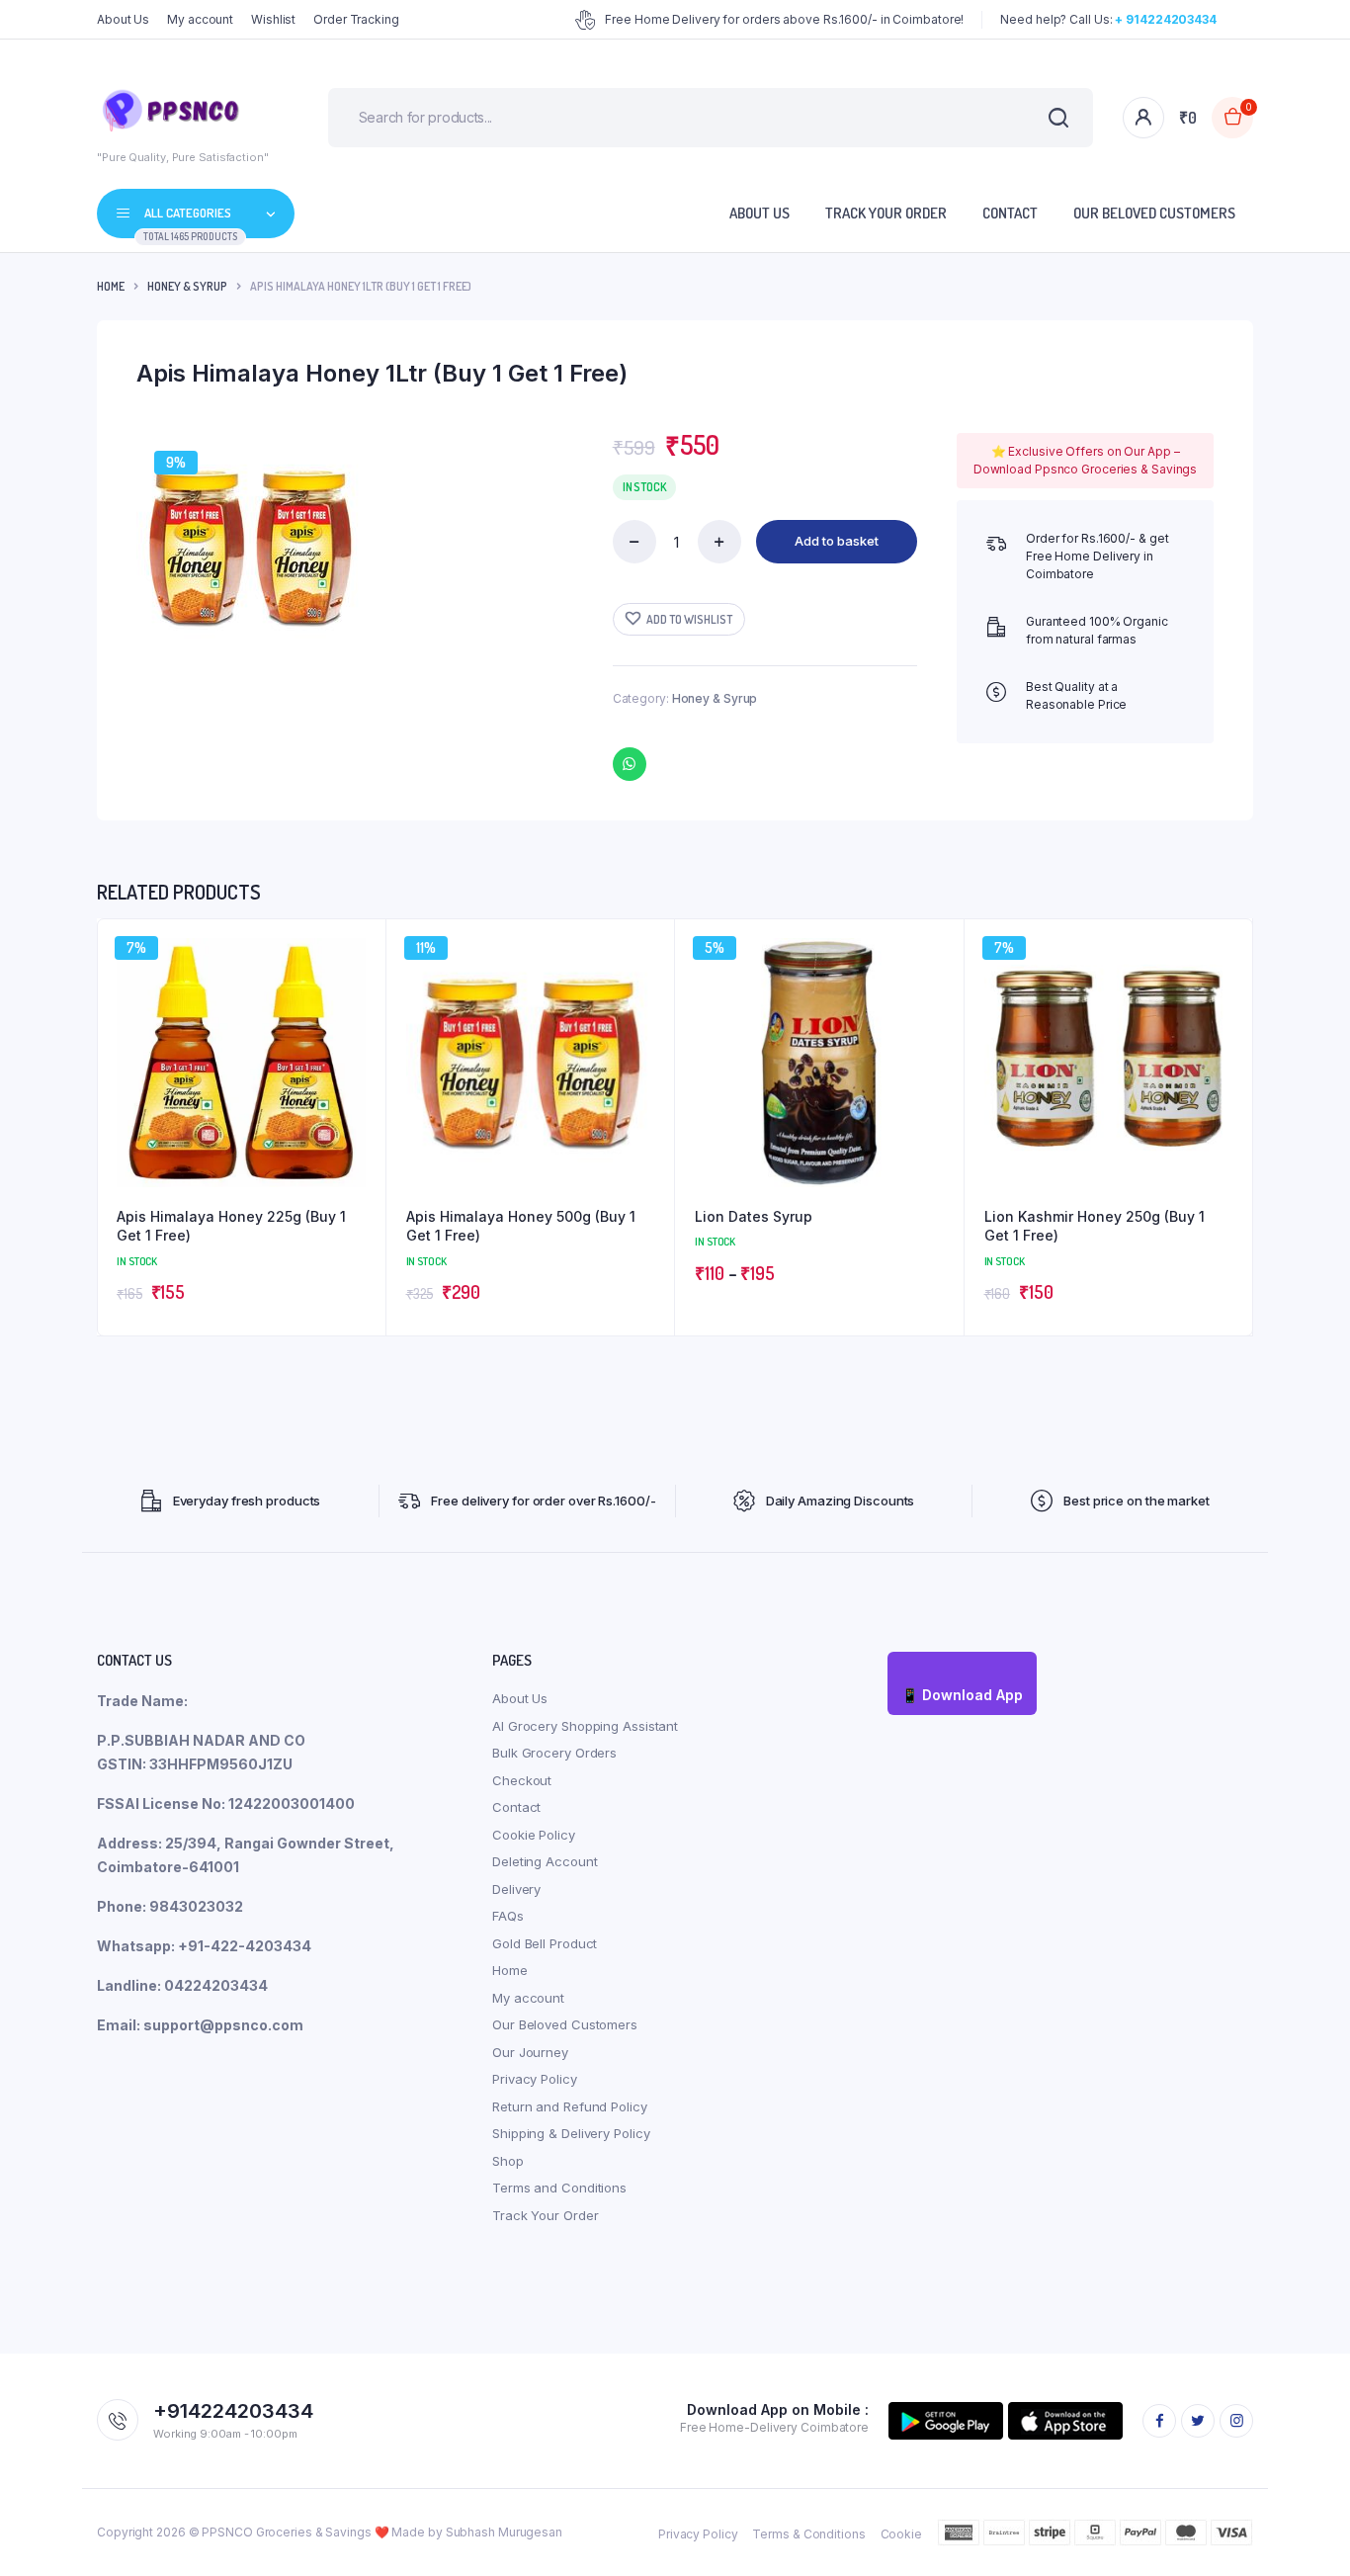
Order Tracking (356, 19)
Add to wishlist (689, 619)
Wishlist (273, 19)
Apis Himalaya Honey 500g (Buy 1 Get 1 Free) (521, 1226)
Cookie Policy (534, 1835)
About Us (123, 19)
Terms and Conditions (559, 2188)
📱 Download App (962, 1695)
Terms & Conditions (808, 2534)
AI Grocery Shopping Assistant (585, 1726)
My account (200, 19)
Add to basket (837, 541)
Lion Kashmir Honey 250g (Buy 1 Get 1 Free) (1095, 1226)
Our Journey (530, 2052)
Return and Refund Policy (570, 2106)
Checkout (522, 1780)
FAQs (508, 1916)
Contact (1010, 213)
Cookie (901, 2534)
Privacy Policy (535, 2079)
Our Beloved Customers (1154, 213)
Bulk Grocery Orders (554, 1753)
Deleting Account (545, 1861)
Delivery (516, 1889)
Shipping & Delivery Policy (571, 2133)
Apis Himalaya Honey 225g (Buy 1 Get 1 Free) (231, 1226)
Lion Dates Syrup (754, 1216)
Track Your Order (886, 213)
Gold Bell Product (545, 1943)
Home (111, 286)
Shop (508, 2161)
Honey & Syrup (187, 286)
